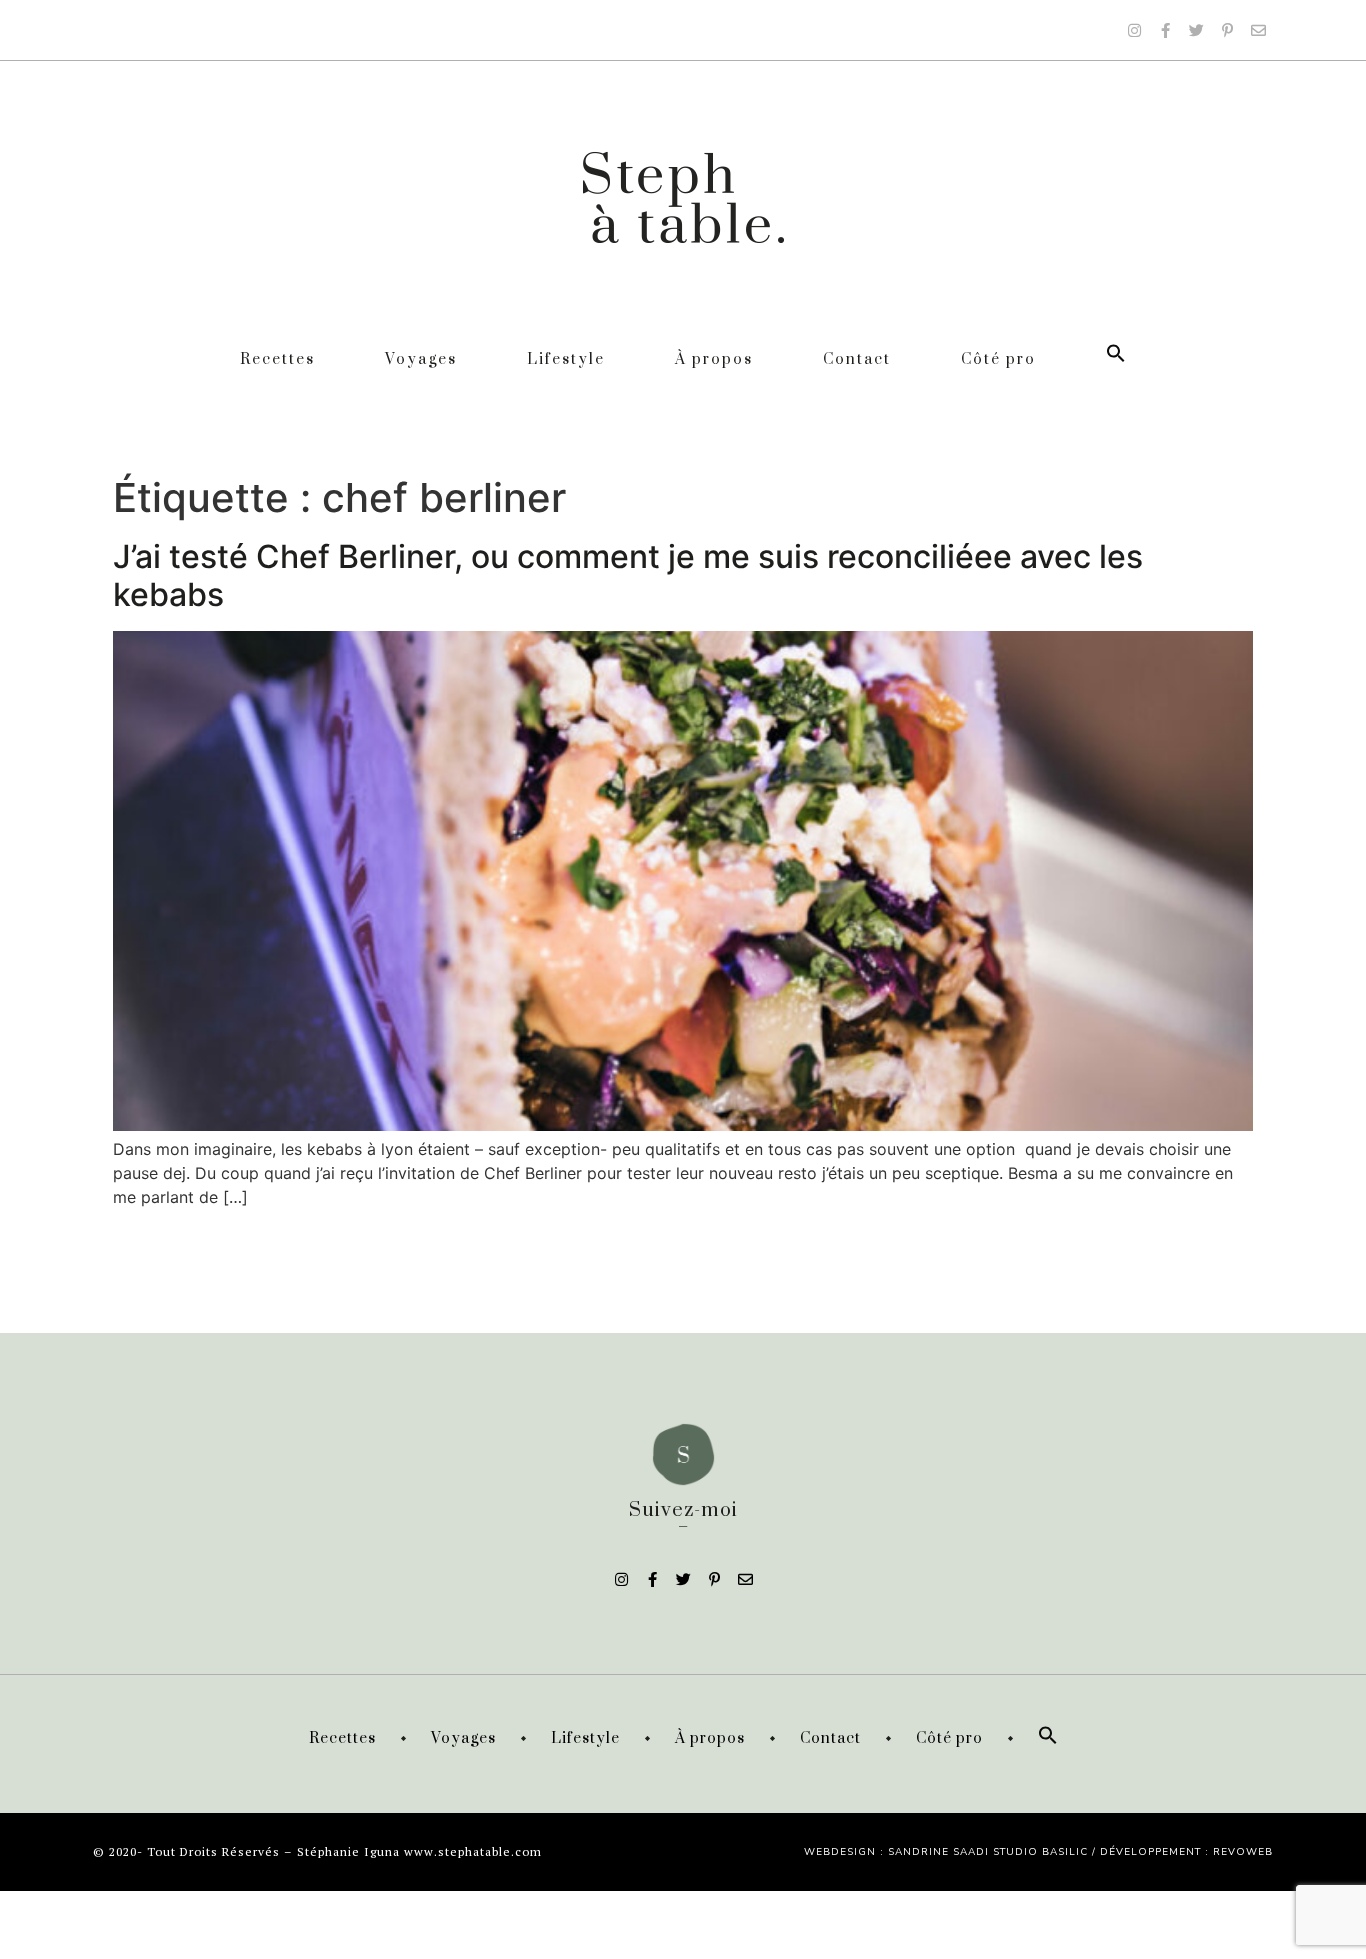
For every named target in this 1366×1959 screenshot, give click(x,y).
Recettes (277, 359)
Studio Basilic (1040, 1852)
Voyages (421, 359)
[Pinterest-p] (1227, 30)
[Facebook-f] (1165, 30)
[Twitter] (1196, 30)
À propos (714, 359)
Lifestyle (566, 359)
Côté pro (998, 359)
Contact (857, 359)
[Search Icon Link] (1116, 359)
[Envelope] (1258, 30)
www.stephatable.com (473, 1851)
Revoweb (1243, 1852)
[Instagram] (1134, 30)
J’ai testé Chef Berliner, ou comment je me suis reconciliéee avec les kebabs (628, 575)
